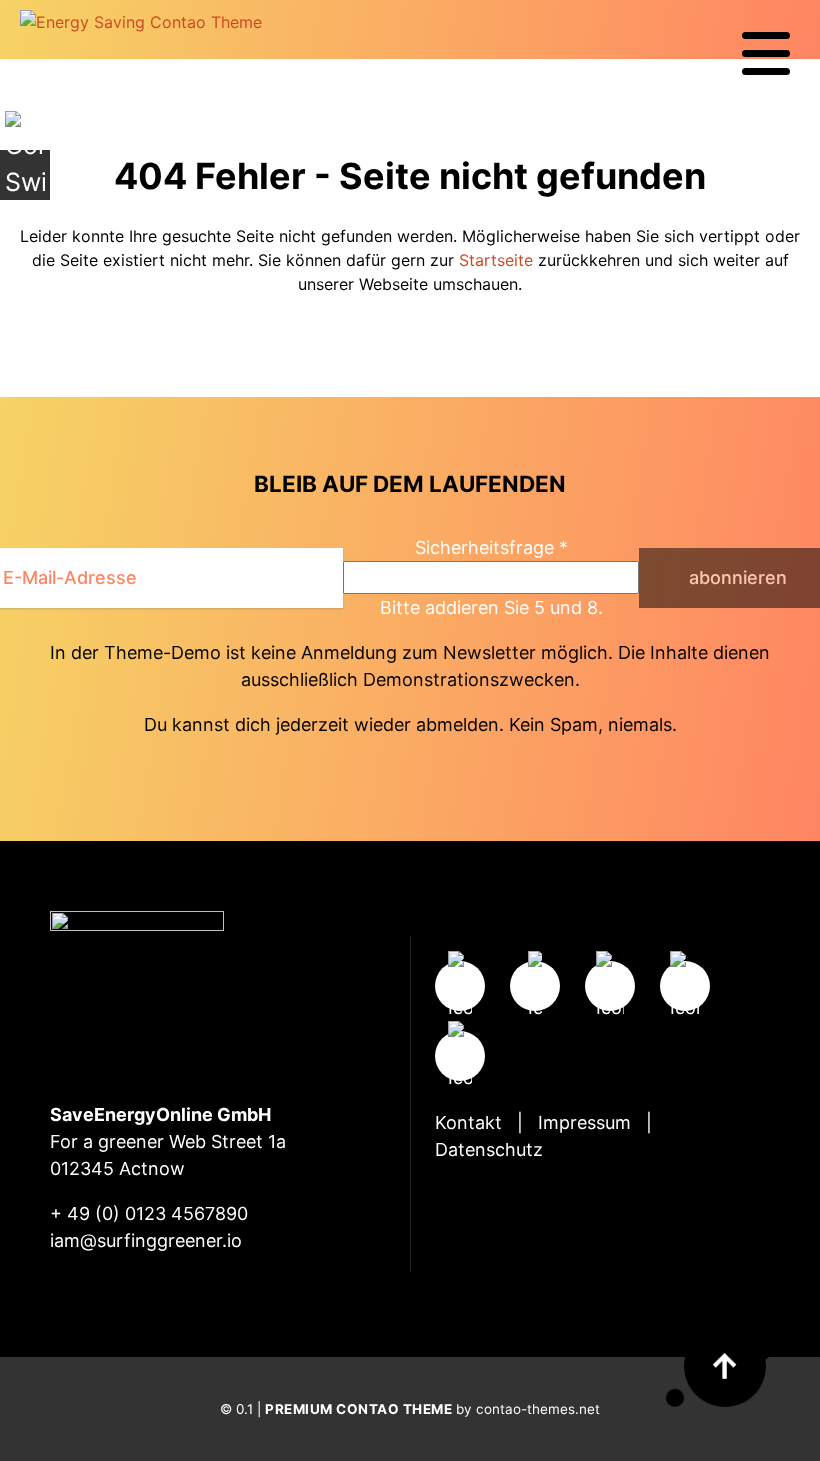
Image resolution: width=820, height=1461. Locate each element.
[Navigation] (766, 54)
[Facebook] (535, 986)
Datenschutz (489, 1149)
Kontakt (468, 1122)
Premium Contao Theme (358, 1409)
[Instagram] (460, 986)
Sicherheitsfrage (491, 547)
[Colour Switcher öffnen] (25, 175)
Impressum (584, 1122)
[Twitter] (610, 986)
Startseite (496, 260)
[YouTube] (685, 986)
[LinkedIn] (460, 1056)
